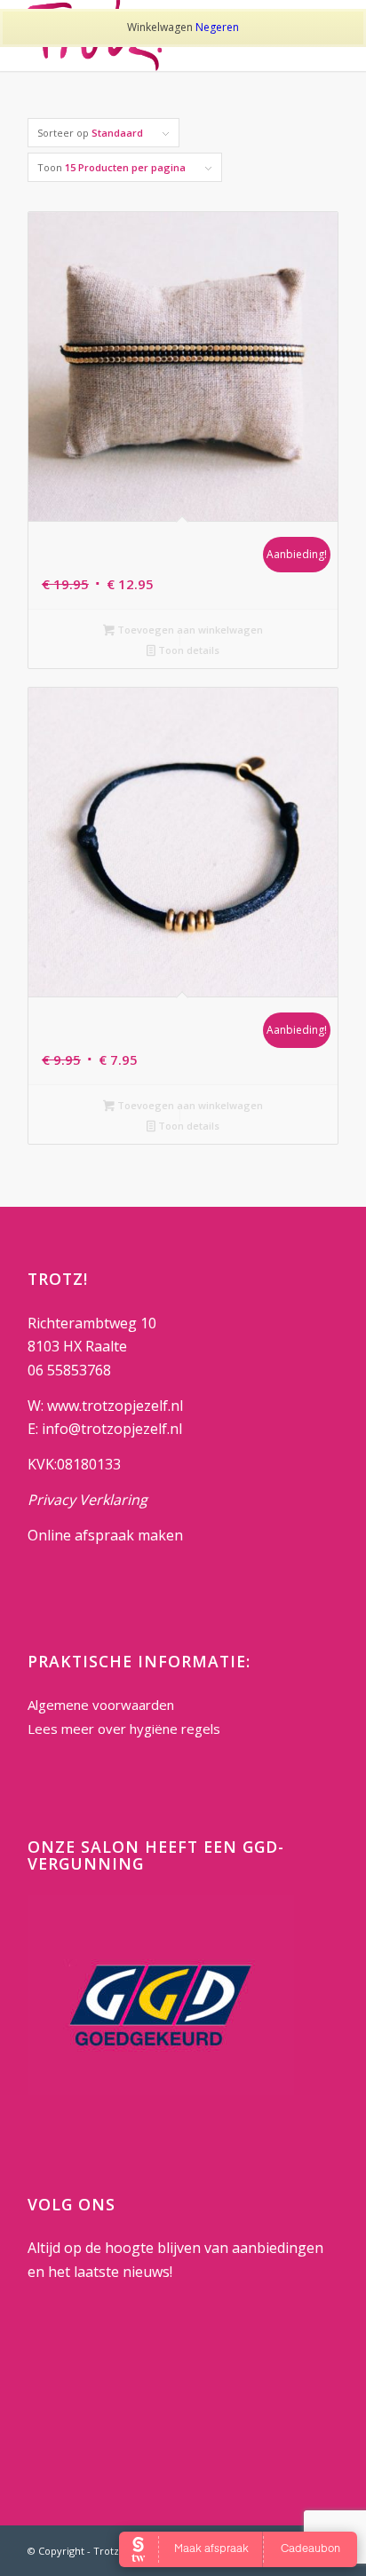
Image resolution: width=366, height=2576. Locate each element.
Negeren (217, 27)
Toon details (187, 650)
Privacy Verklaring (88, 1500)
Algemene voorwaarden (101, 1705)
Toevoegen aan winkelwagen (189, 630)
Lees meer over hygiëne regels (126, 1729)
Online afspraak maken (105, 1535)
